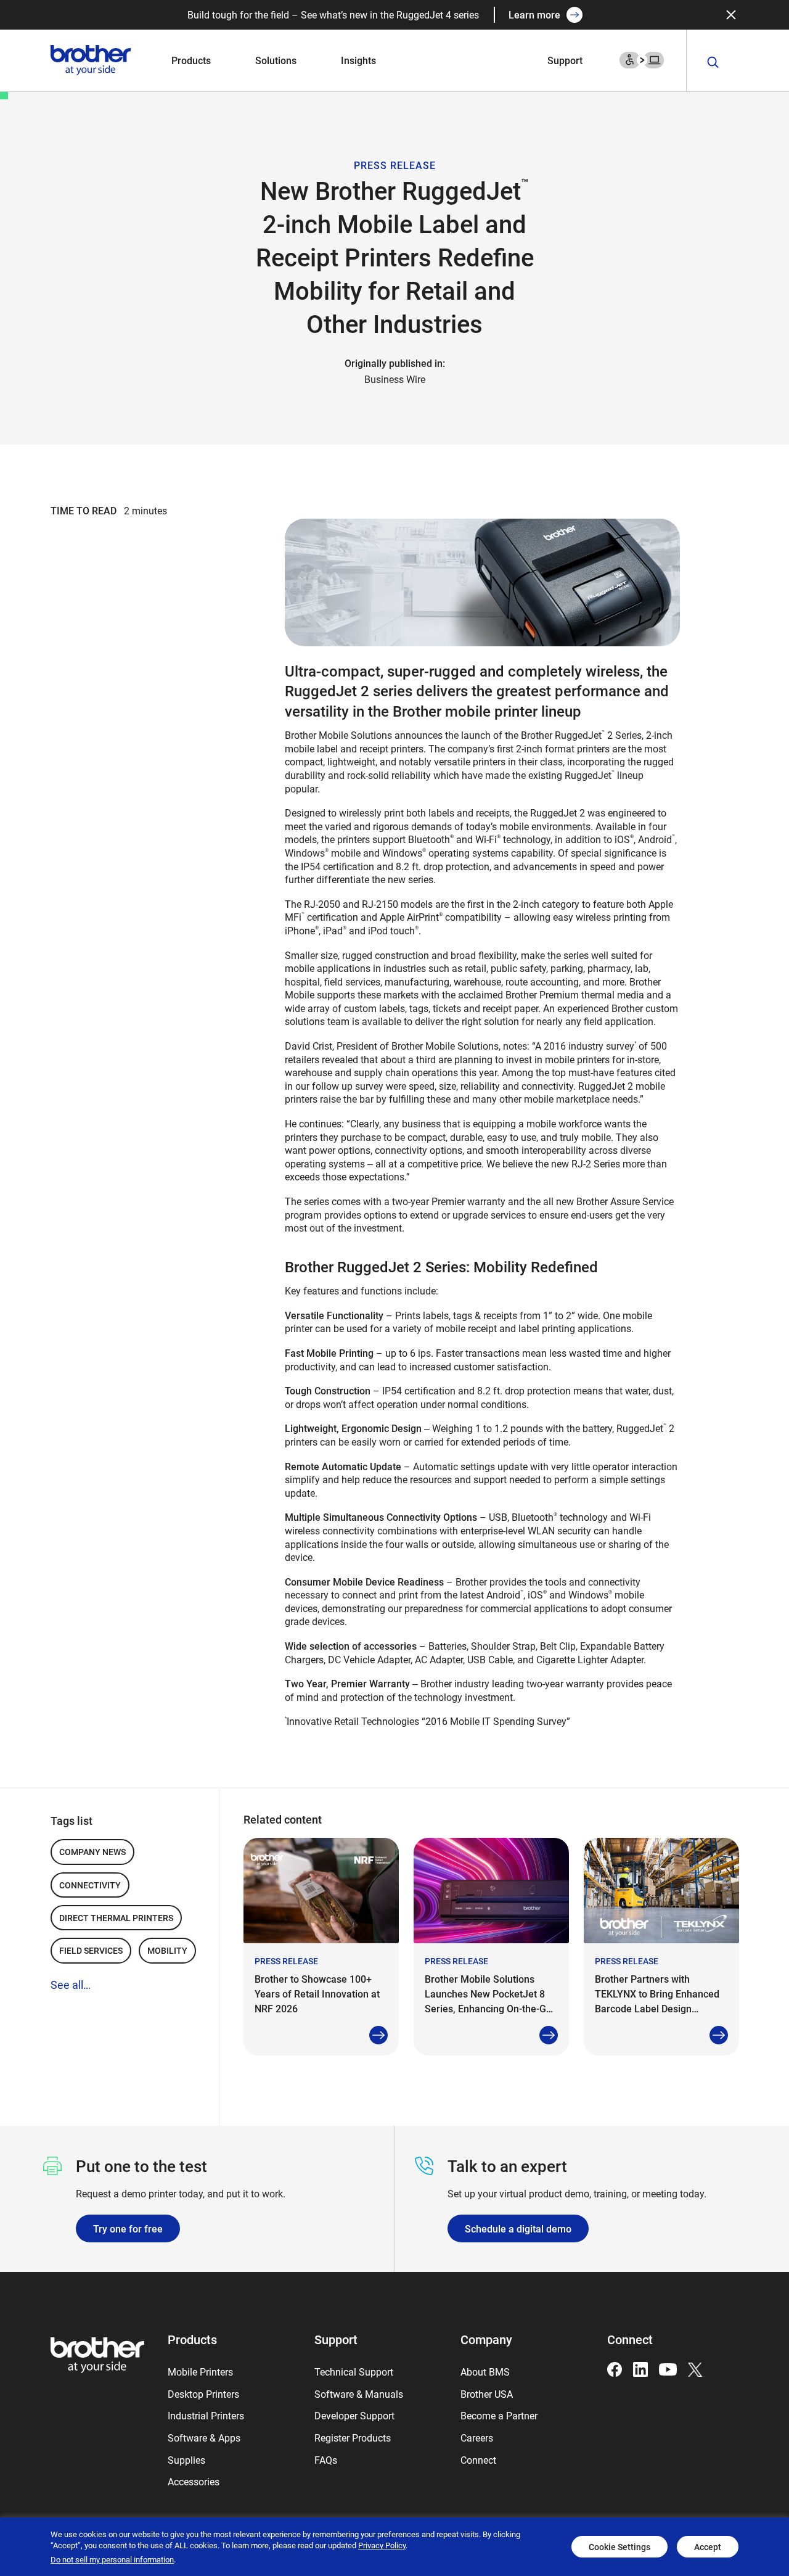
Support (565, 60)
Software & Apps (204, 2438)
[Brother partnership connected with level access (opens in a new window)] (642, 59)
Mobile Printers (200, 2372)
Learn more (534, 14)
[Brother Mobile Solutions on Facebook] (615, 2368)
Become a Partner (499, 2415)
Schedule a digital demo (518, 2228)
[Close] (731, 15)
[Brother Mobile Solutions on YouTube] (668, 2368)
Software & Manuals (359, 2394)
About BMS (485, 2372)
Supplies (186, 2460)
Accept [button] (708, 2547)
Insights (358, 60)
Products (191, 60)
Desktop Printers (203, 2394)
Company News (92, 1852)
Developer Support (354, 2415)
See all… (71, 1985)
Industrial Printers (206, 2415)
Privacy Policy (382, 2545)
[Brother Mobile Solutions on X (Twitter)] (695, 2368)
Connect (478, 2460)
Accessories (194, 2481)
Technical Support (354, 2372)
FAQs (326, 2460)
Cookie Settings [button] (619, 2547)
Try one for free (128, 2228)
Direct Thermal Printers (116, 1918)
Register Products (353, 2438)
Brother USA (487, 2394)
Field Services (91, 1950)
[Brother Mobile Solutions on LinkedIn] (640, 2368)
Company (486, 2339)
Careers (477, 2438)
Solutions (276, 60)
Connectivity (90, 1885)
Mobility (167, 1950)
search (713, 63)
